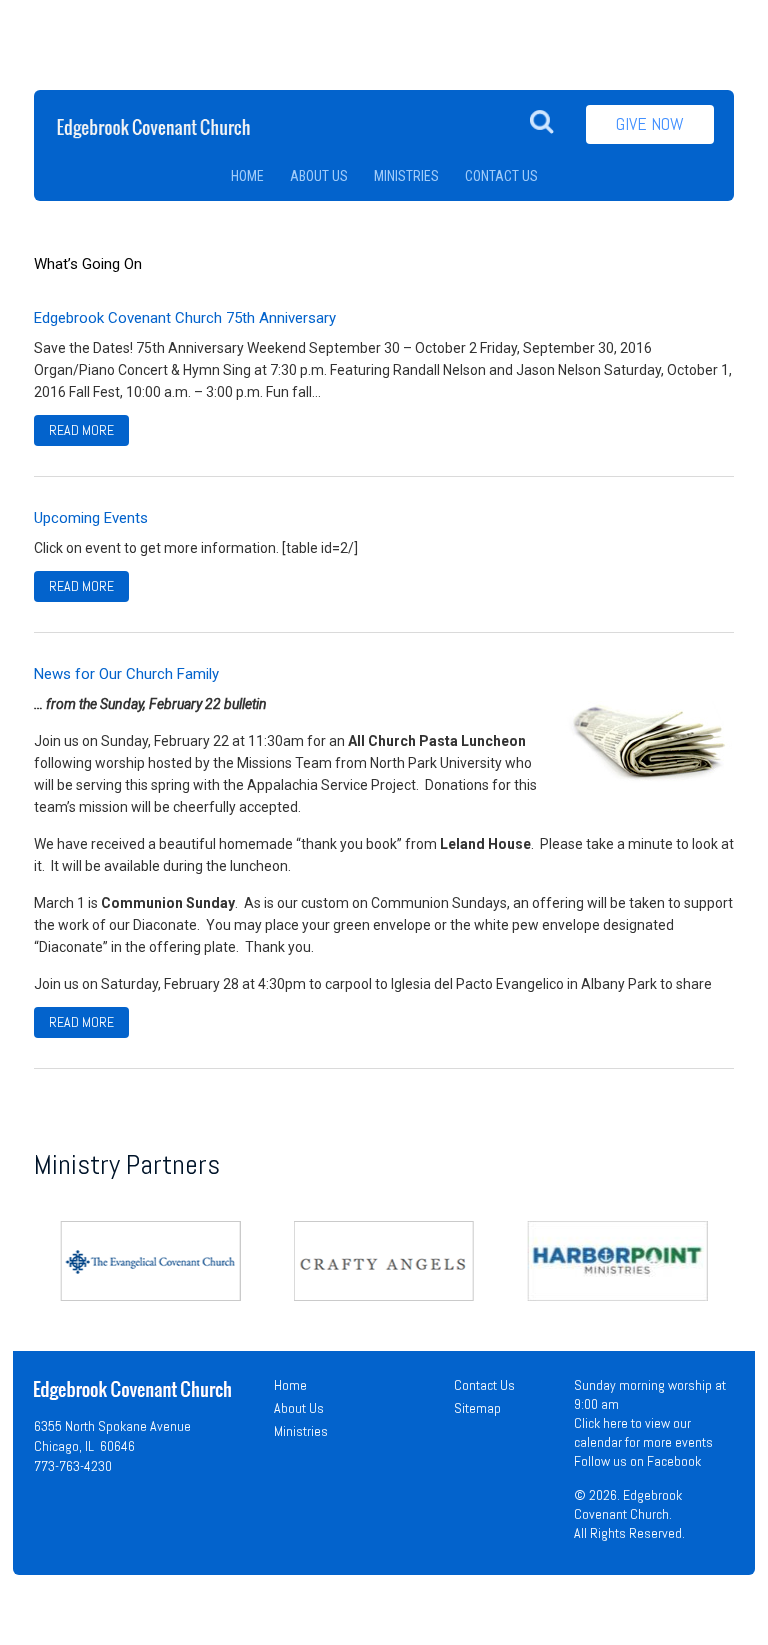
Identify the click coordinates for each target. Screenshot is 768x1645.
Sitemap (477, 1408)
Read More (81, 430)
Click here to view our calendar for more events (643, 1432)
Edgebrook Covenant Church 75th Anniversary (185, 318)
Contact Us (484, 1385)
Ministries (301, 1431)
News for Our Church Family (126, 674)
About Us (299, 1408)
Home (290, 1385)
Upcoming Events (91, 518)
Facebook (674, 1461)
